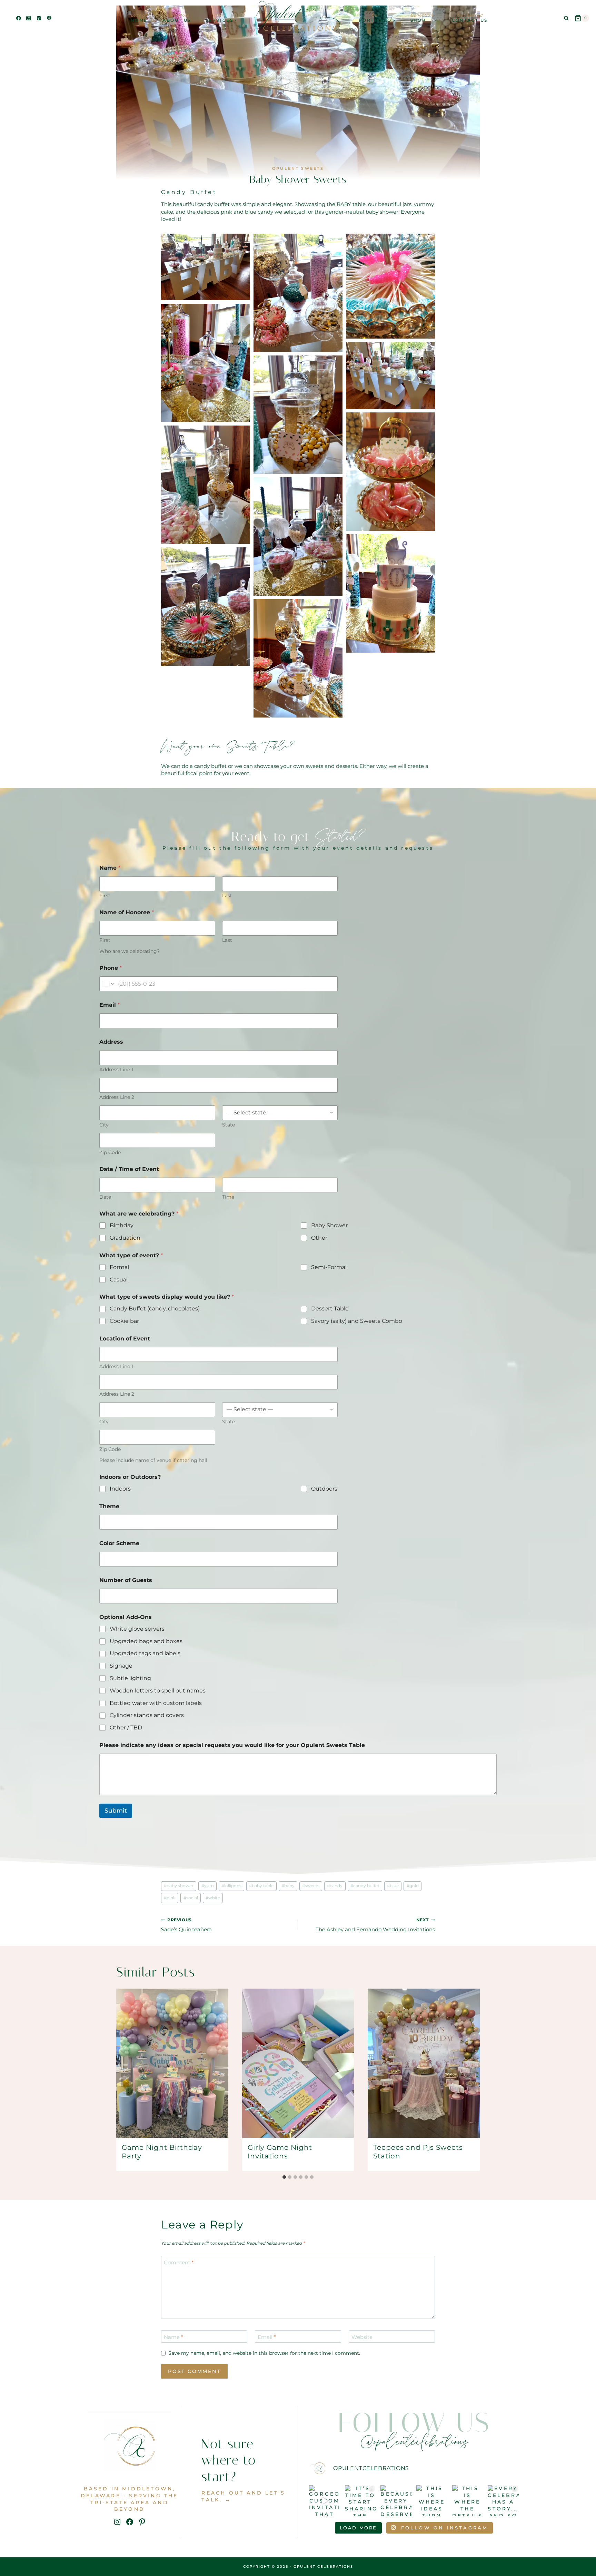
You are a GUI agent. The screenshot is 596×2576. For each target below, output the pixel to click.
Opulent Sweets (298, 168)
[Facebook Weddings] (49, 18)
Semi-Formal (329, 1267)
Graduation (125, 1238)
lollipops (231, 1886)
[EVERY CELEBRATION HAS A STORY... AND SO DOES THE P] (503, 2501)
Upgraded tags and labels (145, 1653)
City (104, 1125)
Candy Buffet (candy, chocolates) (155, 1309)
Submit (116, 1811)
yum (208, 1886)
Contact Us (470, 18)
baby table (261, 1886)
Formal (119, 1267)
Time (228, 1197)
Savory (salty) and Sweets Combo (357, 1321)
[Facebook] (18, 18)
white (213, 1898)
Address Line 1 (116, 1070)
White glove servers (137, 1629)
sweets (311, 1886)
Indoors (120, 1489)
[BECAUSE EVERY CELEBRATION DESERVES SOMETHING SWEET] (396, 2501)
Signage (121, 1666)
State (229, 1125)
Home (140, 18)
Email (110, 1005)
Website (362, 2337)
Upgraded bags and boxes (146, 1641)
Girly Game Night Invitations (280, 2152)
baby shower (179, 1886)
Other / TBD (126, 1728)
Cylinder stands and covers (147, 1715)
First (105, 896)
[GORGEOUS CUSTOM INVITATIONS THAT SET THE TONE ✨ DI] (325, 2501)
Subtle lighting (130, 1678)
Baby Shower (329, 1225)
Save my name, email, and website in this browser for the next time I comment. (264, 2353)
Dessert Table (330, 1309)
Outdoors (324, 1489)
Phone (111, 968)
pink (170, 1898)
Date (105, 1197)
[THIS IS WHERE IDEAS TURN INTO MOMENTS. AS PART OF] (432, 2501)
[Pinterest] (39, 18)
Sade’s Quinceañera (186, 1925)
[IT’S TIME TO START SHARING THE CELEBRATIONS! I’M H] (360, 2501)
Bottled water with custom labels (156, 1703)
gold (413, 1886)
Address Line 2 (117, 1097)
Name (173, 2337)
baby (288, 1886)
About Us (177, 18)
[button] (206, 267)
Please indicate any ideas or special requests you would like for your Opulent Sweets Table (232, 1745)
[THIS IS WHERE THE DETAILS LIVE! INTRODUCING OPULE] (468, 2501)
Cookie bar (124, 1321)
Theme (109, 1506)
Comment (179, 2262)
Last (227, 896)
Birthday (122, 1225)
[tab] (284, 2177)
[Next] (470, 2080)
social (191, 1898)
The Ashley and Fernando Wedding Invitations (375, 1925)
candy (335, 1886)
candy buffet (365, 1886)
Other (319, 1238)
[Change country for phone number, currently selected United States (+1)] (107, 984)
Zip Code (110, 1153)
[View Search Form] (566, 18)
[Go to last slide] (126, 2080)
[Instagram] (29, 18)
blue (393, 1886)
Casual (119, 1280)
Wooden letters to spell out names (158, 1691)
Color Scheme (119, 1543)
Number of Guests (126, 1580)
